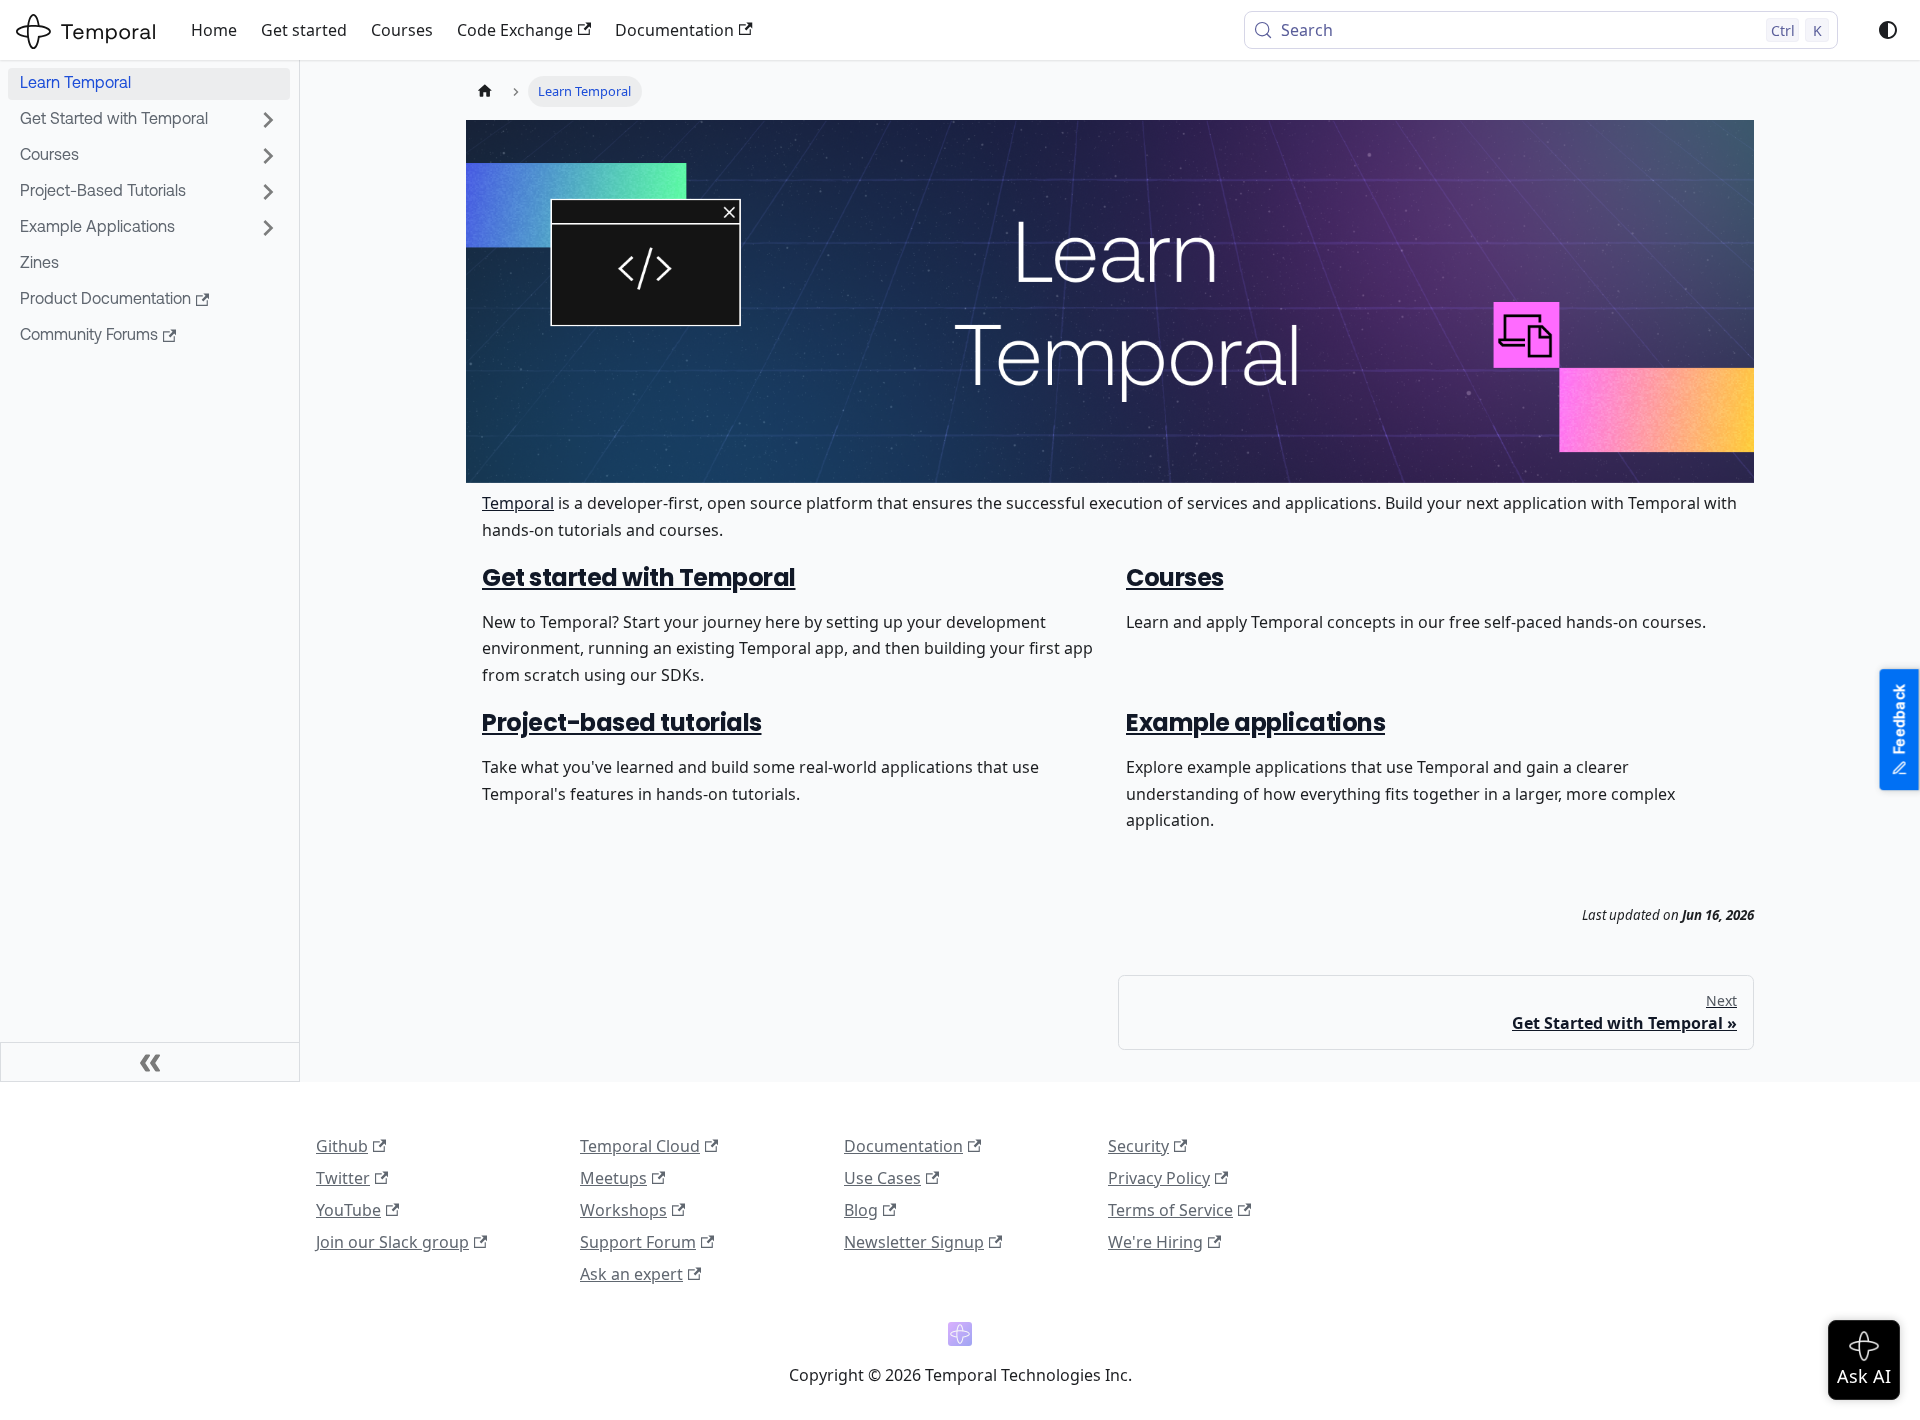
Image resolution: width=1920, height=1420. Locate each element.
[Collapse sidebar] (150, 1062)
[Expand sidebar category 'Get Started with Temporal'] (268, 120)
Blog (861, 1210)
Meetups (613, 1178)
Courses (402, 30)
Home (214, 30)
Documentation (674, 30)
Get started (304, 30)
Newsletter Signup (914, 1242)
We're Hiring (1155, 1242)
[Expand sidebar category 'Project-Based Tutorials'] (268, 192)
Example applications (1255, 722)
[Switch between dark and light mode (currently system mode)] (1888, 30)
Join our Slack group (392, 1242)
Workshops (623, 1210)
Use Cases (882, 1178)
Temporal (518, 503)
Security (1138, 1146)
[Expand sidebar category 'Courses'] (268, 156)
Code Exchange (515, 30)
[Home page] (485, 91)
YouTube (348, 1210)
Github (342, 1146)
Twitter (343, 1178)
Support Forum (638, 1242)
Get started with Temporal (639, 577)
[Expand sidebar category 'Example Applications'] (268, 228)
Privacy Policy (1159, 1178)
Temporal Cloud (640, 1146)
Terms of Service (1170, 1210)
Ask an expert (631, 1274)
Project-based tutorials (622, 722)
